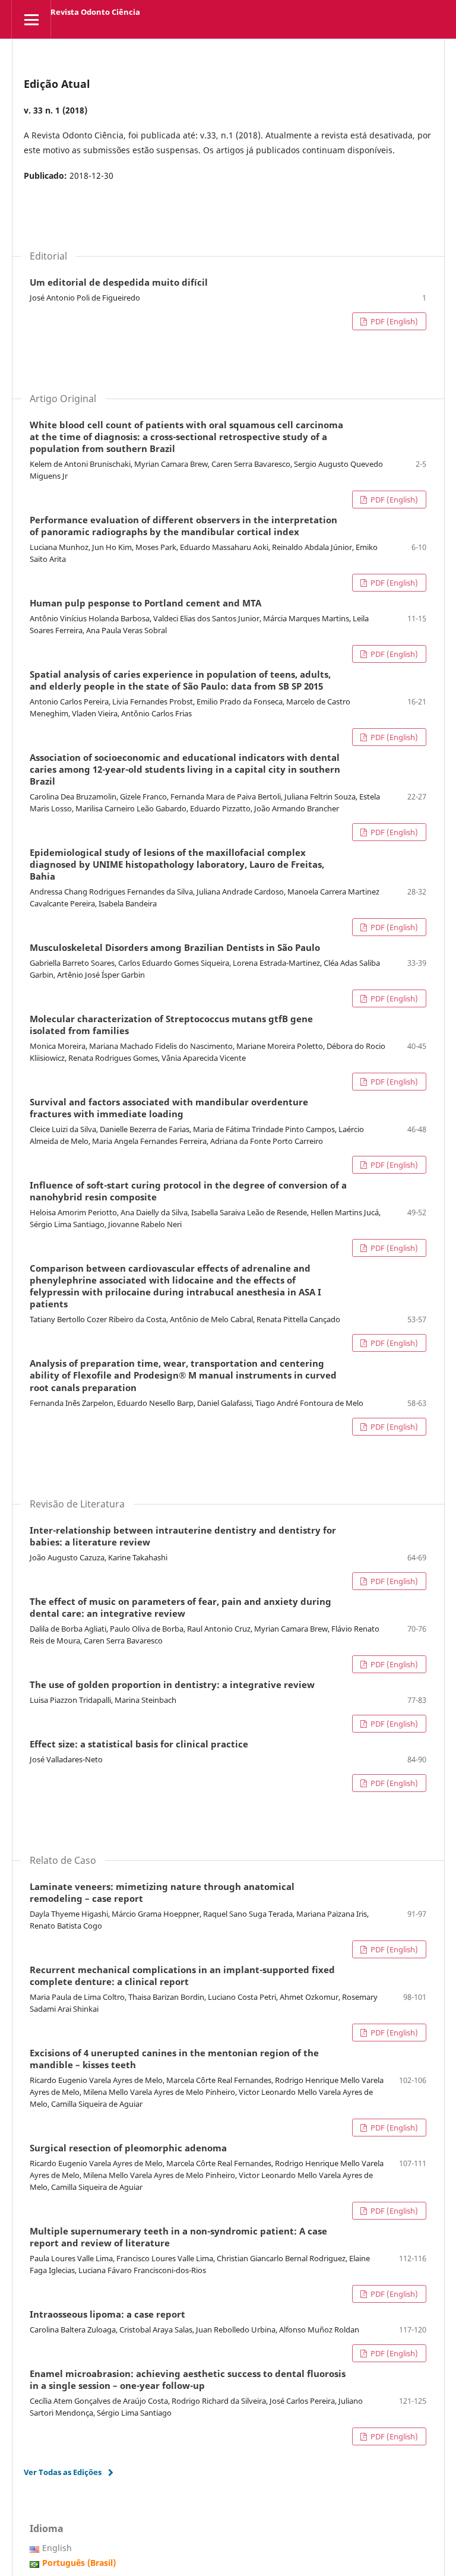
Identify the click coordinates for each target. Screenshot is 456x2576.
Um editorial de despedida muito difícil (119, 283)
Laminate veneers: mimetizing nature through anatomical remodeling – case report (162, 1893)
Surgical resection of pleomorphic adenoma (128, 2148)
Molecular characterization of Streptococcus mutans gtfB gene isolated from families (171, 1025)
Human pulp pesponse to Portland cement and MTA (145, 603)
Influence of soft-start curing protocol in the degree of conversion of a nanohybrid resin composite (188, 1191)
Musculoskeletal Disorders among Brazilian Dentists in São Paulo (175, 948)
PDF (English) (393, 321)
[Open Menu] (31, 19)
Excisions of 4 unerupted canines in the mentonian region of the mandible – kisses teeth (174, 2059)
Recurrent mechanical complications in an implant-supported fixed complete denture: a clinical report (182, 1976)
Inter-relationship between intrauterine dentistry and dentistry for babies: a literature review (183, 1537)
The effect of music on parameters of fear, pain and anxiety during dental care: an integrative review (180, 1608)
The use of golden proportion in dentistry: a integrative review (172, 1685)
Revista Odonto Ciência (95, 12)
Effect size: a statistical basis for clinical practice (139, 1744)
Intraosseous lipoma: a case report (107, 2315)
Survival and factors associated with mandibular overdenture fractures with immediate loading (169, 1108)
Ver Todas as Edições (63, 2472)
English (57, 2548)
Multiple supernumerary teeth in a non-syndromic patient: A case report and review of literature (178, 2237)
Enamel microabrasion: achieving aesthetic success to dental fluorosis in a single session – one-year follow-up (188, 2380)
